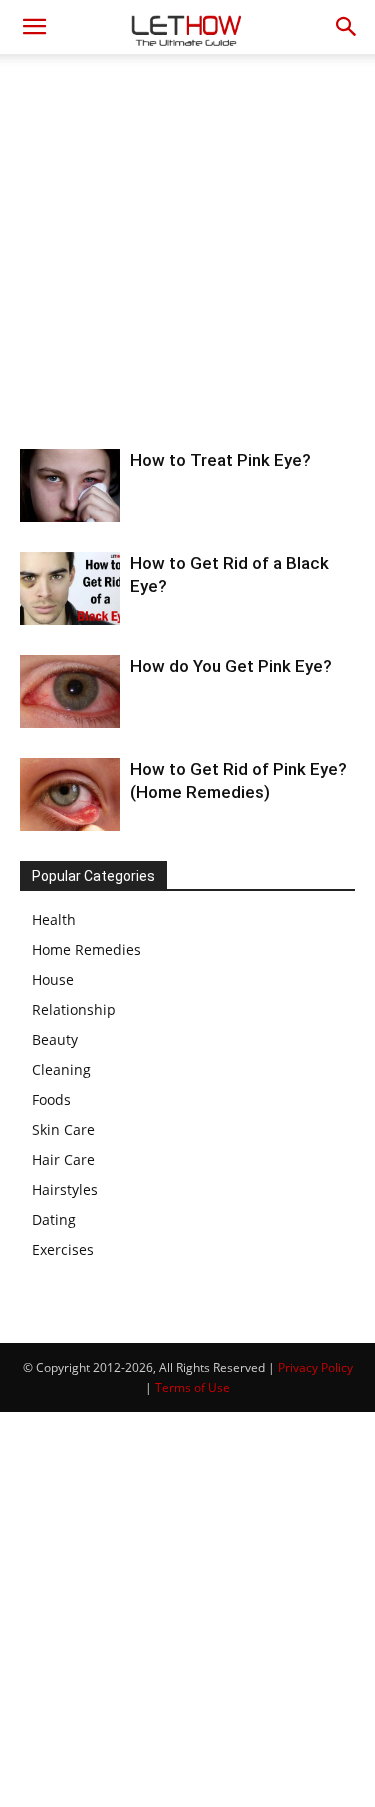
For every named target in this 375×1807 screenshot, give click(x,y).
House (53, 979)
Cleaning (61, 1069)
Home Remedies (86, 949)
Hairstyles (65, 1189)
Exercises (63, 1249)
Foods (51, 1099)
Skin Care (63, 1129)
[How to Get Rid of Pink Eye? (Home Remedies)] (70, 794)
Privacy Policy (315, 1367)
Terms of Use (192, 1387)
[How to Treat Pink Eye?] (70, 485)
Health (54, 919)
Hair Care (63, 1159)
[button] (34, 27)
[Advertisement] (187, 251)
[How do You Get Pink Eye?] (70, 691)
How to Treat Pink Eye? (220, 460)
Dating (54, 1219)
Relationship (74, 1009)
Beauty (55, 1039)
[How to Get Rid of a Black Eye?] (70, 588)
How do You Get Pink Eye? (231, 666)
